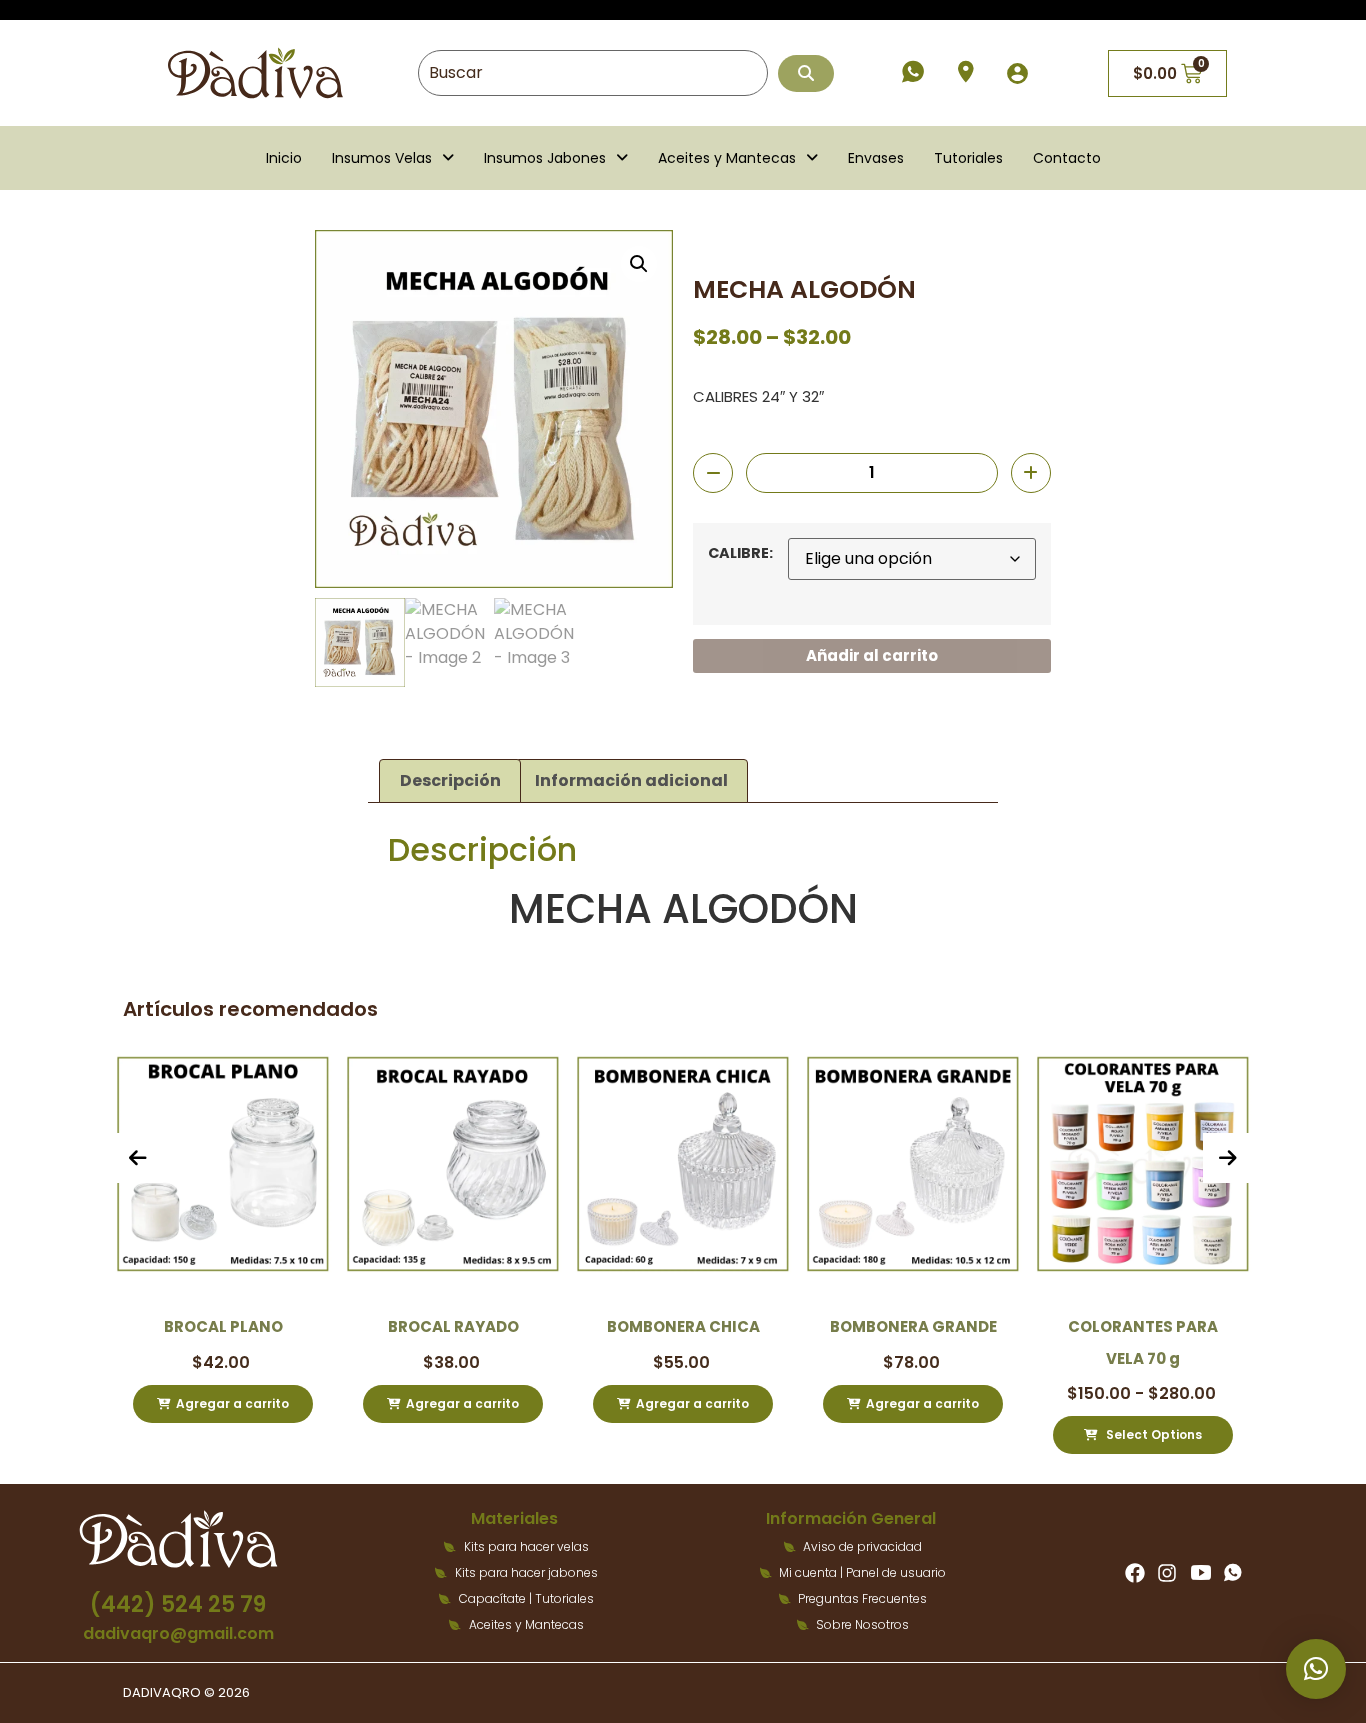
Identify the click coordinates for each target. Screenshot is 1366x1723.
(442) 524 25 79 (178, 1604)
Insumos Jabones (545, 158)
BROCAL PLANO (188, 1326)
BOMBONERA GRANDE (878, 1326)
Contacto (1067, 158)
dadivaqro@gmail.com (178, 1633)
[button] (393, 158)
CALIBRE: (740, 553)
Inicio (284, 158)
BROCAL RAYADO (418, 1326)
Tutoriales (968, 158)
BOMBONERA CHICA (648, 1326)
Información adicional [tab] (631, 780)
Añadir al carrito (872, 655)
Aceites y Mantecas (727, 158)
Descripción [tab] (450, 780)
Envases (876, 158)
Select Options (1118, 1434)
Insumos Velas (382, 158)
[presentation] (138, 1158)
